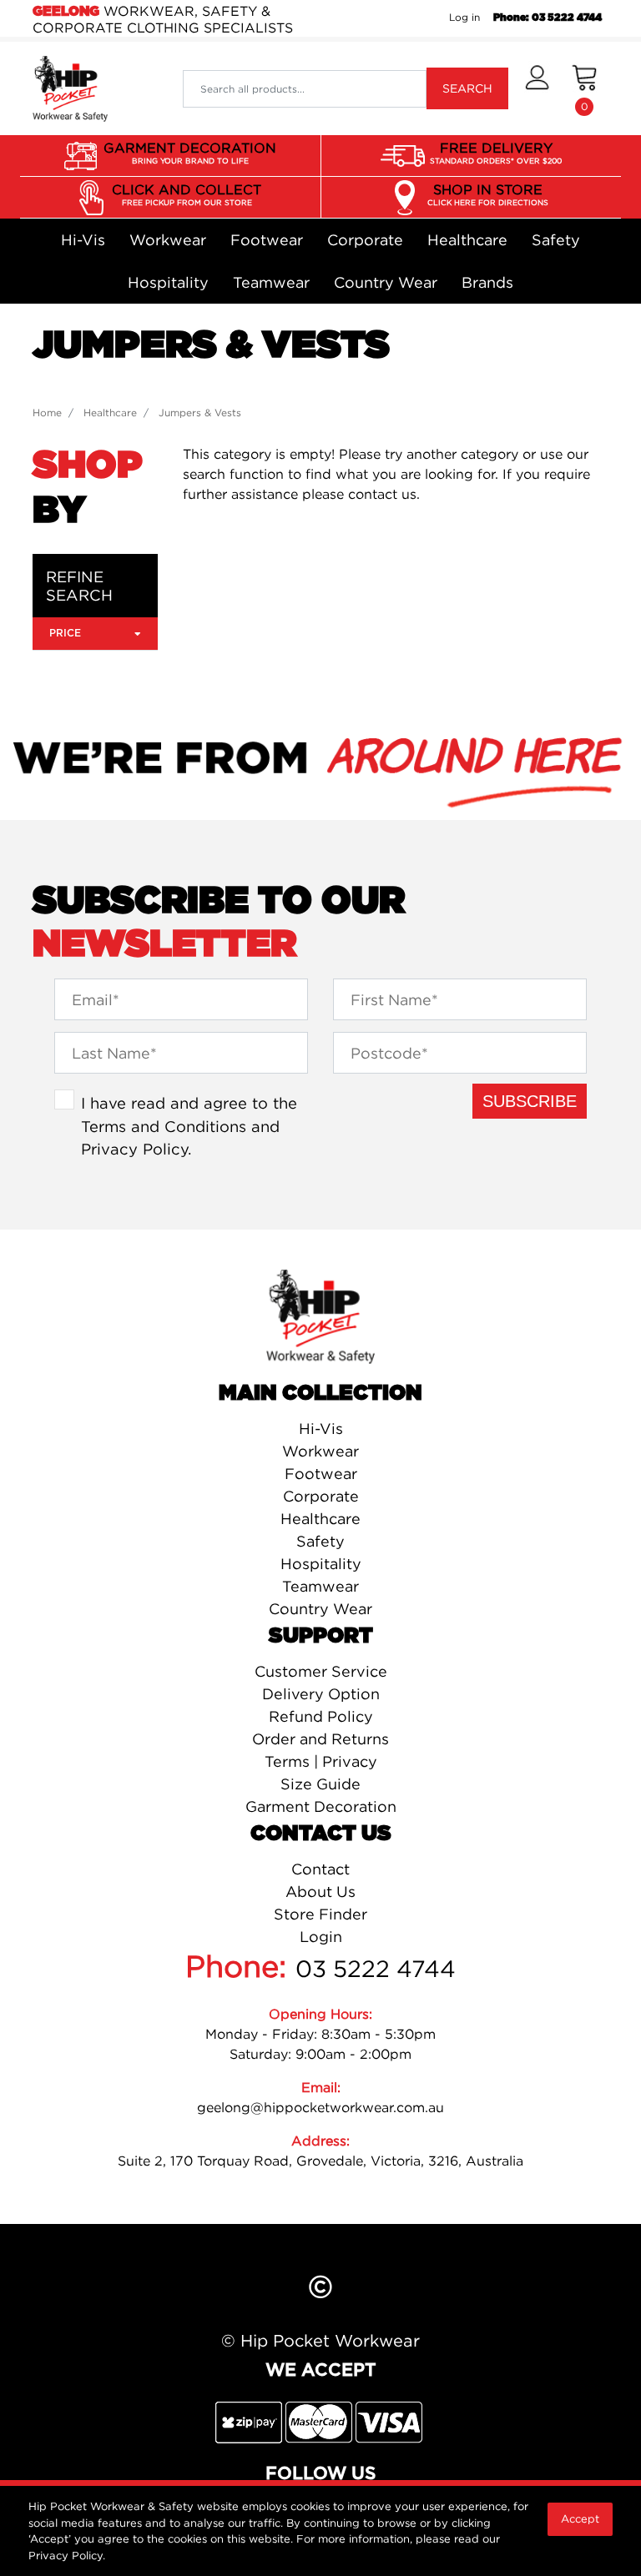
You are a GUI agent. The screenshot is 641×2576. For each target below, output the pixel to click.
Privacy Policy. (67, 2555)
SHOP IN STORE (488, 194)
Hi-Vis (83, 240)
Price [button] (65, 633)
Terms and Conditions (164, 1126)
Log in (464, 17)
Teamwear (271, 282)
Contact (320, 1869)
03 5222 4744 (376, 1969)
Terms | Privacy (321, 1761)
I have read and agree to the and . (189, 1126)
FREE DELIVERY (496, 152)
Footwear (267, 240)
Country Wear (386, 282)
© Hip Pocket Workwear (320, 2340)
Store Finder (320, 1914)
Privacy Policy (134, 1149)
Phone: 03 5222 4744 (548, 18)
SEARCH (467, 88)
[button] (537, 88)
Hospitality (168, 282)
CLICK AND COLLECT (187, 194)
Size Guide (320, 1784)
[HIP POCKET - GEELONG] (70, 88)
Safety (556, 240)
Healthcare (467, 240)
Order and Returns (320, 1739)
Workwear (168, 240)
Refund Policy (321, 1716)
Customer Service (321, 1671)
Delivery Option (321, 1694)
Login (321, 1937)
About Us (320, 1892)
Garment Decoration (321, 1806)
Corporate (365, 240)
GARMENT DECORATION (190, 152)
